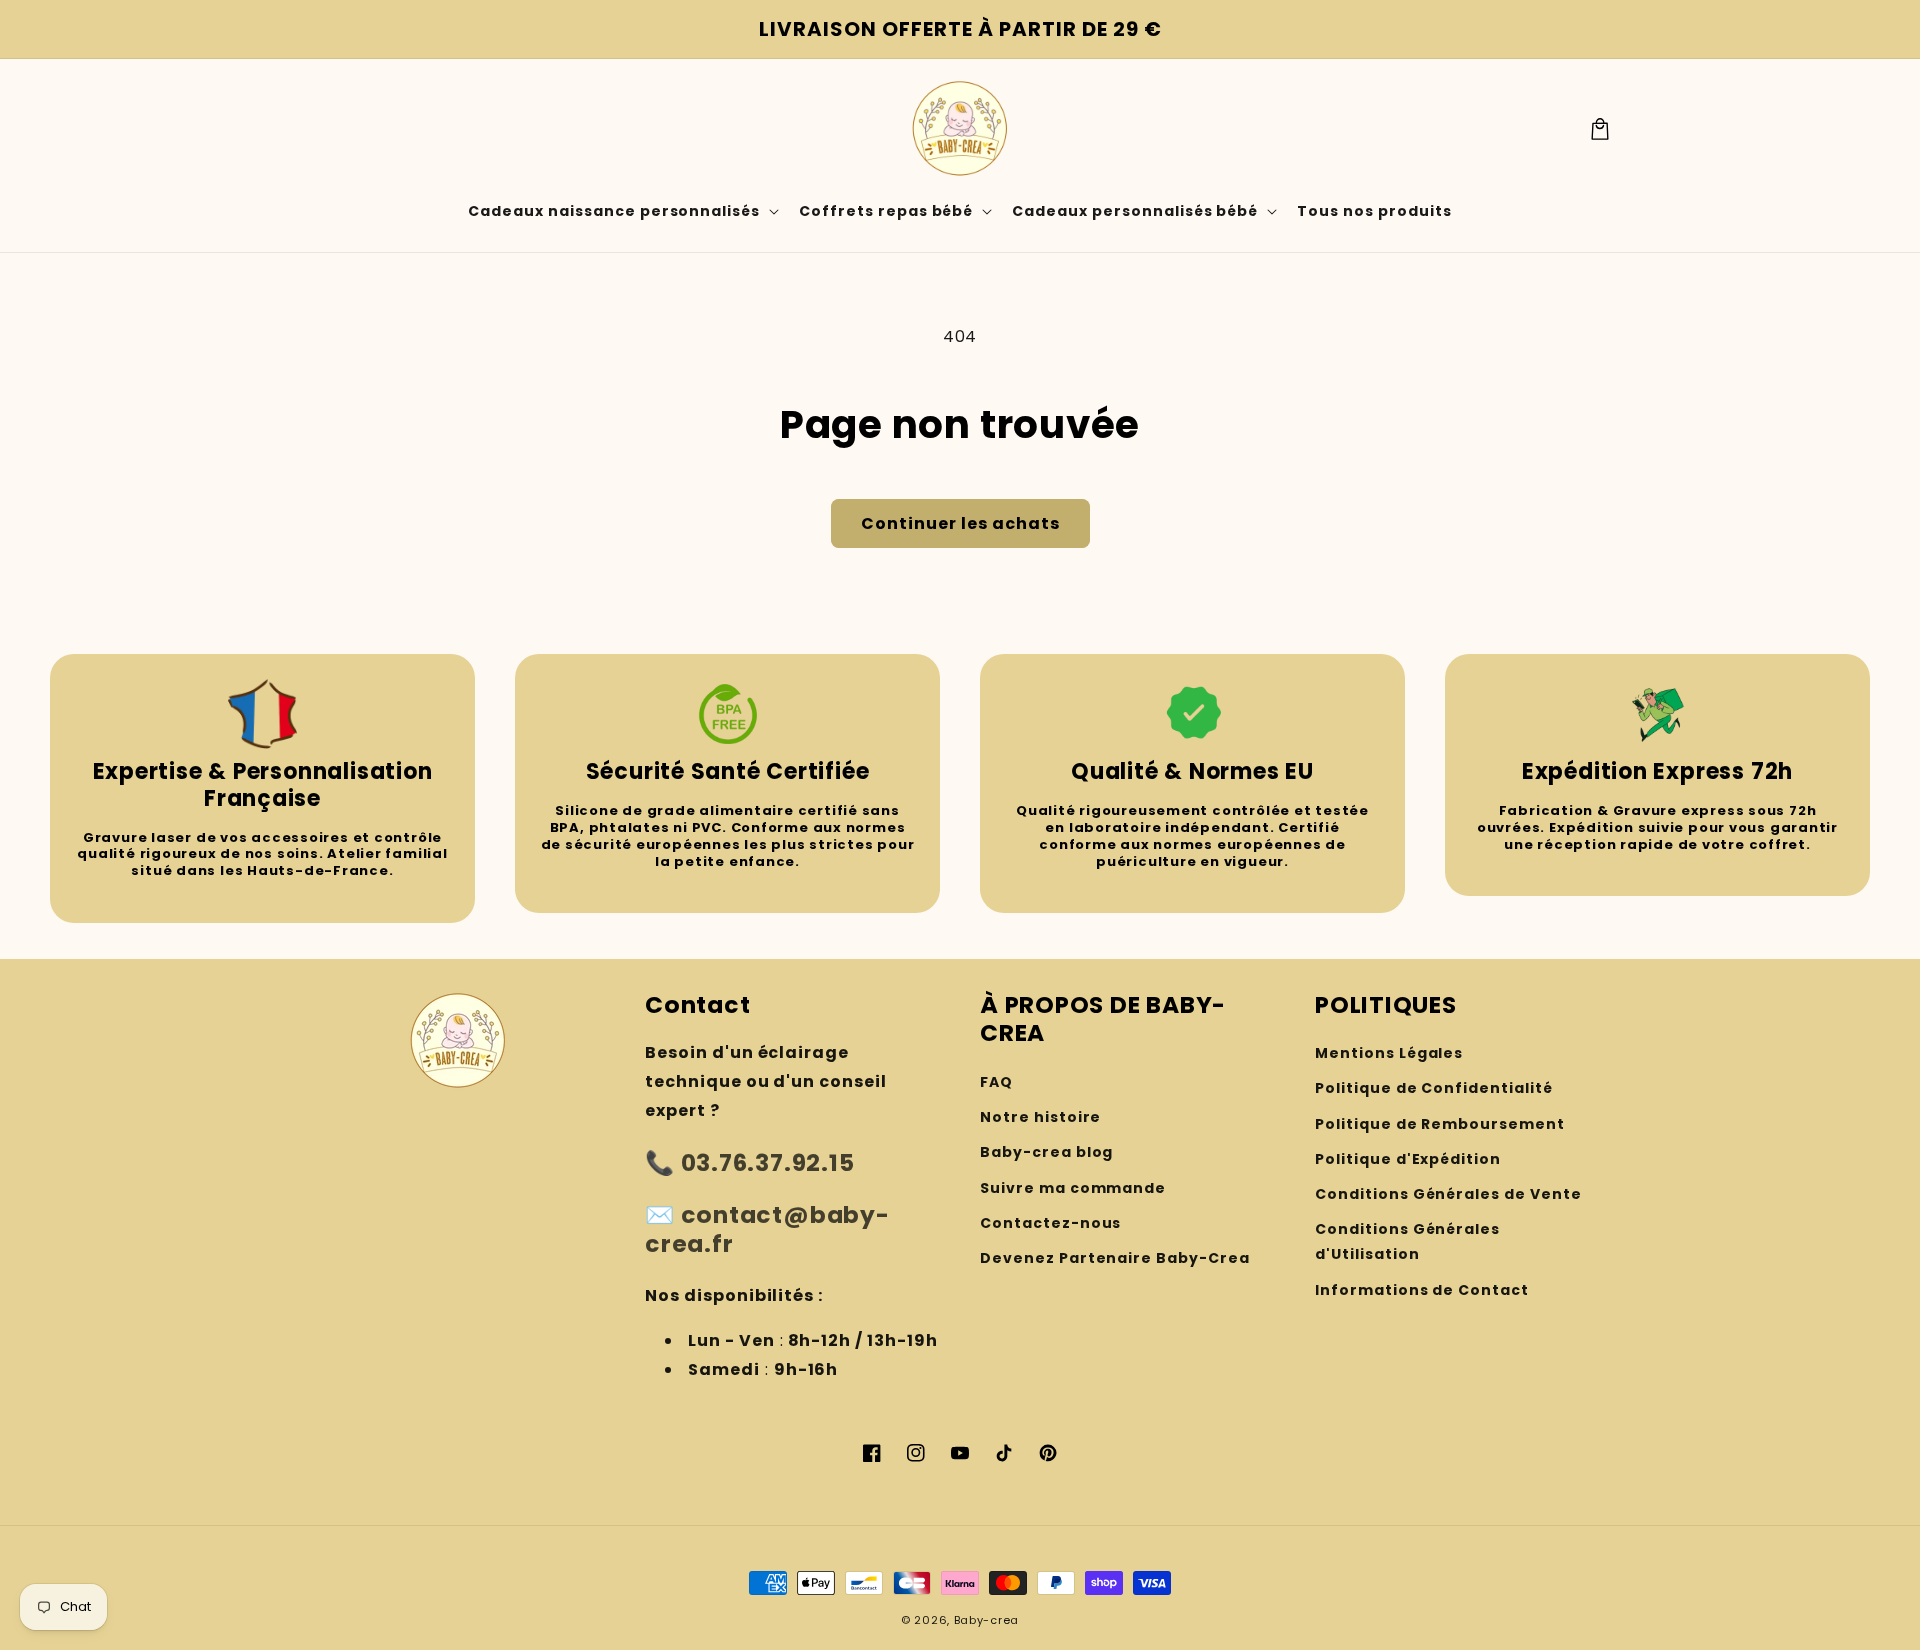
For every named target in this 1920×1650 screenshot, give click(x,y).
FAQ (996, 1082)
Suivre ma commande (1073, 1188)
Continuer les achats (960, 523)
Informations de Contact (1422, 1290)
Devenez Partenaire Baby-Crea (1115, 1258)
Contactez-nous (1050, 1223)
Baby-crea (986, 1620)
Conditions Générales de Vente (1448, 1194)
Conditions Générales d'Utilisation (1407, 1241)
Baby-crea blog (1046, 1152)
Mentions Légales (1389, 1053)
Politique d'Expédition (1408, 1159)
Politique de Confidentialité (1434, 1088)
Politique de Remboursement (1440, 1124)
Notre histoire (1040, 1117)
